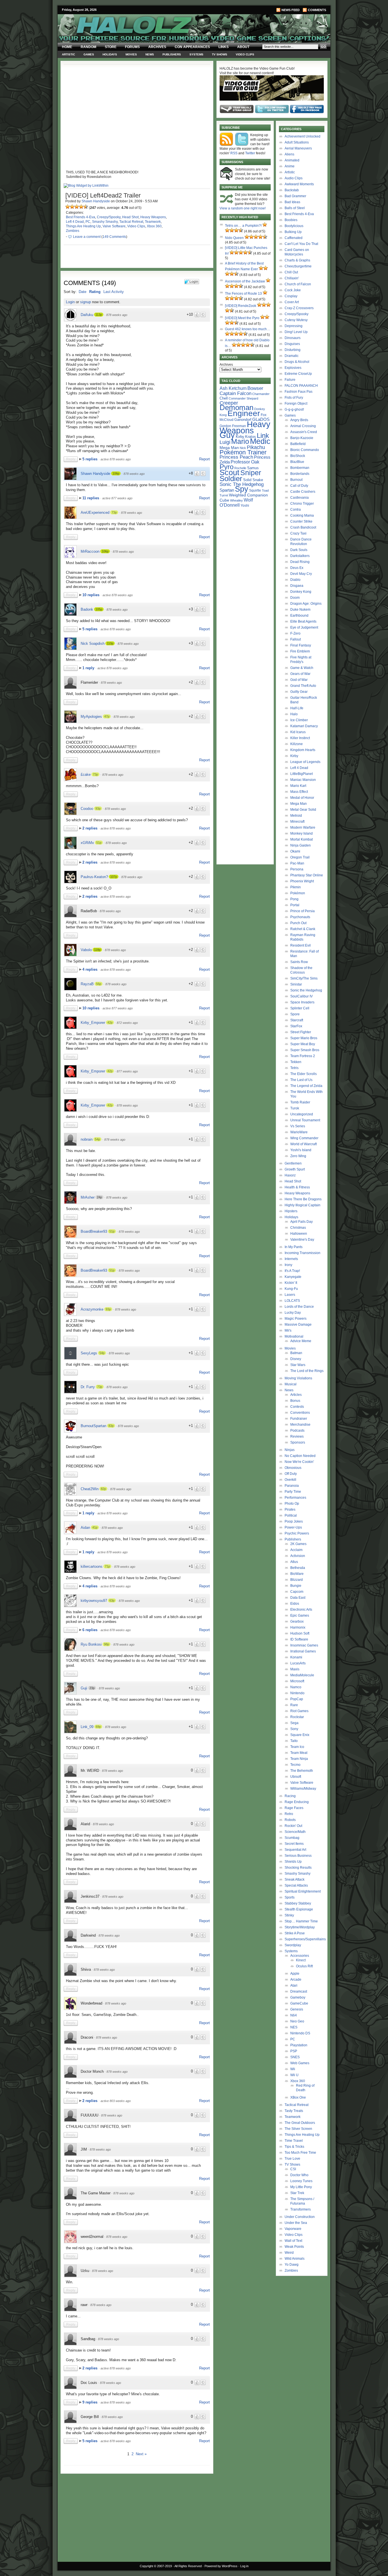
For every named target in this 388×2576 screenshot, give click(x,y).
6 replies (90, 1630)
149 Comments (114, 237)
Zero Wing (298, 1156)
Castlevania (300, 498)
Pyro (227, 467)
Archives (157, 47)
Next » (141, 2454)
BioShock (298, 456)
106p (116, 473)
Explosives (293, 368)
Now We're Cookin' (299, 1462)
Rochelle (240, 468)
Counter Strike (301, 521)
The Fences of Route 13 (243, 294)
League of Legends (305, 762)
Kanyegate (293, 1277)
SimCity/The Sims (304, 978)
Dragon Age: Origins (306, 604)
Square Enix (300, 1735)
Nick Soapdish (93, 644)
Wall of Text (293, 2241)
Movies (131, 54)
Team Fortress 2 (303, 1056)
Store (111, 47)
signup (85, 302)
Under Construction (300, 2217)
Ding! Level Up (296, 332)
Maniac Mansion (303, 780)
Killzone (297, 744)
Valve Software (114, 226)
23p (92, 1688)
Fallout (296, 639)
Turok (295, 1108)
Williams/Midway (303, 1789)
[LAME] (72, 207)
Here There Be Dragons (303, 1199)
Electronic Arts (301, 1610)
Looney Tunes (301, 2181)
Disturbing (293, 350)
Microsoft (297, 1681)
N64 (294, 2015)
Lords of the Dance (299, 1307)
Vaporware (293, 2229)
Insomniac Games (304, 1645)
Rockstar (297, 1717)
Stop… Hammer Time (301, 1921)
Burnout (296, 480)
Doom (295, 598)
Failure (290, 380)
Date (83, 292)
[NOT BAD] (77, 207)
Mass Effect (299, 792)
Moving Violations (298, 1378)
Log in (244, 2566)
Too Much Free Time (300, 2153)
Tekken (296, 1062)
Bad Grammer (295, 196)
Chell (224, 398)
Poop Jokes (294, 1521)
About (243, 47)
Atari (294, 1985)
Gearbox (297, 1621)
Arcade (296, 1980)
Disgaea (297, 586)
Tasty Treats (294, 2111)
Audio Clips (294, 178)
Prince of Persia (303, 911)
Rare (294, 1705)
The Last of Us (301, 1080)
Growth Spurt (295, 1169)
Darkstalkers (300, 556)
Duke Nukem (300, 610)
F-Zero (295, 633)
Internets (291, 1259)
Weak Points (294, 2247)
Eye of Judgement (304, 627)
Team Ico (297, 1747)
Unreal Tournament (305, 1120)
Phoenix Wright (302, 881)
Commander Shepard (243, 398)
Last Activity (114, 292)
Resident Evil (301, 945)
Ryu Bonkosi (91, 1644)
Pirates (290, 1510)
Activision (298, 1556)
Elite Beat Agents (303, 621)
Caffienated (294, 238)
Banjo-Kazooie (302, 438)
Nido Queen (234, 238)
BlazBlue (297, 462)
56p (99, 984)
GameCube (299, 2003)
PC (88, 222)
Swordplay (293, 1945)
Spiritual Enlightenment (303, 1891)
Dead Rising (300, 562)
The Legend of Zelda (306, 1086)
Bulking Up (293, 232)
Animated (292, 160)
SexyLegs (89, 1353)
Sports (290, 1897)
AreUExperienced (95, 513)
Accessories (300, 1956)
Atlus (294, 1562)
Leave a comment (87, 237)
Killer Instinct (300, 738)
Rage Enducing (297, 1802)
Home (67, 47)
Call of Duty (299, 486)
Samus (253, 468)
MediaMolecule (302, 1675)
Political (291, 1515)
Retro (289, 1814)
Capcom (297, 1592)
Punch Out (298, 923)
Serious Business (298, 1856)
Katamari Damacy (304, 726)
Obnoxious (293, 1468)
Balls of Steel (295, 208)
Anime (290, 166)
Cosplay (291, 296)
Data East (298, 1598)
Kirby (240, 437)
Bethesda (298, 1568)
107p (114, 877)
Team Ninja (299, 1759)
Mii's (288, 1330)
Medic (260, 441)
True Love (292, 2159)
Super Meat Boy (303, 1044)
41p (95, 1527)
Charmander (261, 394)
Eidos (295, 1604)
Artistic (68, 54)
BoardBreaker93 (94, 1231)
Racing (290, 1796)
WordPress (230, 2566)
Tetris (294, 1068)
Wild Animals (295, 2259)
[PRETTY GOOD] (81, 207)
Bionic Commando (305, 450)
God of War (299, 680)
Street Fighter (301, 1032)
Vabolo (86, 950)
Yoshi (245, 505)
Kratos (251, 437)
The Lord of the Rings (307, 1371)
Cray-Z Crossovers (299, 308)
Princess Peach (236, 457)
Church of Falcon (298, 284)
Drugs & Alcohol (297, 362)
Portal (295, 905)
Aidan (85, 1528)
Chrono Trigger (302, 504)
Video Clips (245, 54)
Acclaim (296, 1550)
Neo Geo (297, 2021)
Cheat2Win (90, 1489)
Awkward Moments (299, 184)
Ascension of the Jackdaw (245, 281)
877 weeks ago (127, 1071)
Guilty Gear (299, 692)
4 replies (90, 969)
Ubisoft (296, 1777)
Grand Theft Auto (303, 686)
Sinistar (296, 984)
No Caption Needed (300, 1456)
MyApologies (91, 717)
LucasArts (298, 1663)
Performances (295, 1498)
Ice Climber (299, 720)
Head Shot (130, 217)
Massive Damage (298, 1325)
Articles (296, 1395)
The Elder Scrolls (303, 1074)
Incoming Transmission (303, 1253)
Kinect (301, 1960)
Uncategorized (302, 1114)
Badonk (87, 609)
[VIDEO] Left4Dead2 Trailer (103, 195)
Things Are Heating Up (83, 226)
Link (263, 435)
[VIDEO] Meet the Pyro (242, 318)
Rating (95, 292)
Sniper (251, 473)
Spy (242, 489)
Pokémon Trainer (243, 452)
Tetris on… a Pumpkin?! (243, 226)
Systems (196, 54)
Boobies (291, 220)
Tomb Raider (300, 1102)
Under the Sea (296, 2223)
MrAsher (88, 1197)
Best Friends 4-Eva (81, 217)
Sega (294, 1723)
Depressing (294, 326)
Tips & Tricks (294, 2147)
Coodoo (87, 809)
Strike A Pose (295, 1933)
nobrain (87, 1139)
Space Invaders (302, 1002)
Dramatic (292, 356)
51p (99, 843)
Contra (296, 510)
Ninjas (290, 1450)
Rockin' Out (293, 1826)
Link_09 (87, 1727)
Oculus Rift (304, 1966)
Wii (293, 2069)
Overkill (290, 1480)
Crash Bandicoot (303, 527)
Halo (294, 714)
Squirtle (255, 490)
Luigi (225, 442)
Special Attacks (296, 1885)
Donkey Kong (301, 592)
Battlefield (298, 444)
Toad (265, 490)
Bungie (296, 1586)
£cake (86, 775)
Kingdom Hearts (303, 750)
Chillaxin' (292, 278)
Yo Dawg (292, 2265)
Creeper (229, 403)
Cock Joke (293, 290)
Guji (84, 1688)
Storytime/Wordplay (300, 1927)
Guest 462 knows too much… (248, 329)
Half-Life (297, 708)
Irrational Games (303, 1651)
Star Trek (297, 2193)
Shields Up (293, 1862)
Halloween (299, 1234)
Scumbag (292, 1838)
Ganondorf (243, 420)
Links (224, 47)
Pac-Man (297, 863)
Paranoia (292, 1486)
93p (98, 808)
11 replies (91, 498)
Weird (289, 2253)
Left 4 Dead (75, 222)
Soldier (231, 479)
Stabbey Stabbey (298, 1903)
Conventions (300, 1413)
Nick (243, 448)
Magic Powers (296, 1319)
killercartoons (92, 1566)
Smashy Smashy (105, 222)
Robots (290, 1820)
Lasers (290, 1295)
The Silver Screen (298, 2129)
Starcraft (297, 1020)
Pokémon (298, 893)
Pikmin (296, 887)
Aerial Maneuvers (298, 148)
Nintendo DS (300, 2033)
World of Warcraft (303, 1144)
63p (112, 1600)
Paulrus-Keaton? (94, 877)
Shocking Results (298, 1868)
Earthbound (299, 616)
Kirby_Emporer (93, 1023)
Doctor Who (299, 2175)
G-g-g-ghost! (294, 409)
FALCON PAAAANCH (301, 386)
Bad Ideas (292, 202)
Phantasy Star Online (307, 875)
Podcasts (297, 1431)
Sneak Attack (295, 1879)
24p (99, 1197)
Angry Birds (299, 420)
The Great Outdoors (300, 2123)
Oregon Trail (300, 857)
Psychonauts (300, 917)
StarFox (296, 1026)
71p (107, 1566)
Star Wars (298, 1365)
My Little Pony (301, 2187)
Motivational (294, 1336)
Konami (296, 1657)
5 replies (90, 459)
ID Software (299, 1639)
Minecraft (297, 822)
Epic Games (300, 1616)
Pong (294, 899)
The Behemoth (302, 1771)
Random (88, 47)
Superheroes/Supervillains (305, 1939)
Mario (240, 441)
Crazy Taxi (298, 533)
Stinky (289, 1915)
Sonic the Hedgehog (306, 990)
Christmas (298, 1228)
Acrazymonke (92, 1309)
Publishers (172, 54)
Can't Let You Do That (301, 244)
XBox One (298, 2097)
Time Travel (294, 2141)
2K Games (298, 1544)
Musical (291, 1384)
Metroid (296, 816)
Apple (295, 1974)
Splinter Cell (300, 1008)
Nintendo (297, 1693)
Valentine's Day (302, 1240)
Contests (297, 1407)
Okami (295, 851)
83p (111, 1426)
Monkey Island (302, 833)
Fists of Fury (294, 398)
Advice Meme (301, 1341)
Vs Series (298, 1126)
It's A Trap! (292, 1271)
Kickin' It (291, 1283)
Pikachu (256, 447)
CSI (293, 2169)
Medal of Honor (302, 798)
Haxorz (290, 1175)
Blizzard (297, 1580)
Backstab (292, 190)
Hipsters (291, 1211)
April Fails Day (302, 1222)
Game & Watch (302, 668)
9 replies (90, 2402)
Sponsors (298, 1442)
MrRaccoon (90, 551)
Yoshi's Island (301, 1150)
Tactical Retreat (131, 222)
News (150, 54)
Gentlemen (293, 1163)
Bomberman (300, 468)
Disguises (292, 344)
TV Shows (220, 54)
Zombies (73, 231)
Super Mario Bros (304, 1038)
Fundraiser (299, 1419)
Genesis (297, 2009)
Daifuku (87, 315)
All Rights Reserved (188, 2566)
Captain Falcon (235, 393)
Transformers (301, 2209)
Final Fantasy (301, 645)
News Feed (291, 10)
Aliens (289, 154)
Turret (224, 495)
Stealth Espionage (299, 1909)
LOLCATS (292, 1301)
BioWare (297, 1574)
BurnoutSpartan (93, 1426)
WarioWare (299, 1132)
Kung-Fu (291, 1289)
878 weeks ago (117, 315)
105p (99, 609)
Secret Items (294, 1844)
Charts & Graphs (297, 260)
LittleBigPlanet (302, 774)
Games (89, 54)
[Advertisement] (133, 2516)
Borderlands (300, 474)
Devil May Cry (301, 574)
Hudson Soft (300, 1633)
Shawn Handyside (96, 201)
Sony (294, 1729)
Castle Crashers (303, 492)
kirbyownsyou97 (94, 1601)
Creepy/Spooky (109, 217)
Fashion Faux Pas (299, 392)
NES (294, 2027)
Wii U (294, 2075)
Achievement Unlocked (303, 136)
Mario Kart (298, 786)
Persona (297, 869)
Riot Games (299, 1711)
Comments (317, 10)
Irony (288, 1265)
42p (110, 1022)
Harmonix (298, 1627)
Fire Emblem (300, 651)
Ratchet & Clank (303, 929)
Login (70, 302)
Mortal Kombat (302, 839)
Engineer (244, 413)
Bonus (295, 1401)
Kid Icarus (298, 732)
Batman (296, 1353)
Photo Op (292, 1504)
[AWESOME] (86, 207)
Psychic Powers (297, 1533)
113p (99, 315)
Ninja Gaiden (301, 845)
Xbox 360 (154, 226)
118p (97, 950)
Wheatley (236, 500)
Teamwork (153, 222)
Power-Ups (293, 1527)
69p (98, 1727)
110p (110, 643)
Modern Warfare (303, 828)
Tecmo (295, 1765)
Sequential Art (295, 1850)
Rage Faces (294, 1808)
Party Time (293, 1492)
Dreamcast (299, 1991)
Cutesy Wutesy (296, 320)
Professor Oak (245, 462)
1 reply (89, 668)
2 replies (90, 828)
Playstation (299, 2045)
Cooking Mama (302, 515)
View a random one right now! (243, 208)
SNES (295, 2057)
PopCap (297, 1699)
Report (205, 459)
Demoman (236, 407)
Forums (132, 47)
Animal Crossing (303, 426)
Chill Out (291, 272)
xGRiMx (87, 843)
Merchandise (300, 1425)
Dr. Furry (88, 1387)
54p (97, 1139)
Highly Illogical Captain (303, 1205)
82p (103, 1489)
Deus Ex (297, 568)
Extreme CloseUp (298, 374)
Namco (296, 1687)
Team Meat (299, 1753)
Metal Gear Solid (303, 810)
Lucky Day (293, 1313)
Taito (294, 1741)
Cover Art (292, 302)
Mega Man (229, 448)
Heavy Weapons (153, 217)
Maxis (295, 1669)
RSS (234, 153)
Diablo (295, 580)
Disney (296, 1359)
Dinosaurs (293, 338)
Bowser (255, 388)
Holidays (110, 54)
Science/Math (295, 1832)
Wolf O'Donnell (236, 502)
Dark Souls (299, 550)
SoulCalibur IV (302, 996)
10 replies (91, 595)
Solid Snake (253, 480)
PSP (294, 2051)
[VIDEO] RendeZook (241, 306)
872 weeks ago (127, 1023)
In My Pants (294, 1247)
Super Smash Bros (305, 1050)
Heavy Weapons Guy (245, 430)
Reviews (297, 1436)
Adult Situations (297, 142)
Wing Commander (304, 1138)
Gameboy (298, 1997)
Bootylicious (294, 226)
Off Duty (291, 1474)
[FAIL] (68, 207)
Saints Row (299, 962)
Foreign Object (296, 404)
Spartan (227, 490)
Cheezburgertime (298, 266)
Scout (230, 473)
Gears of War (300, 674)
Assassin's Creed (304, 432)
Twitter (250, 153)
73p (114, 512)
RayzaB (87, 984)
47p (107, 716)
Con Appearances (192, 47)
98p (107, 1644)
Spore (295, 1014)
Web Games (300, 2063)
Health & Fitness (297, 1187)
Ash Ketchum (233, 388)
